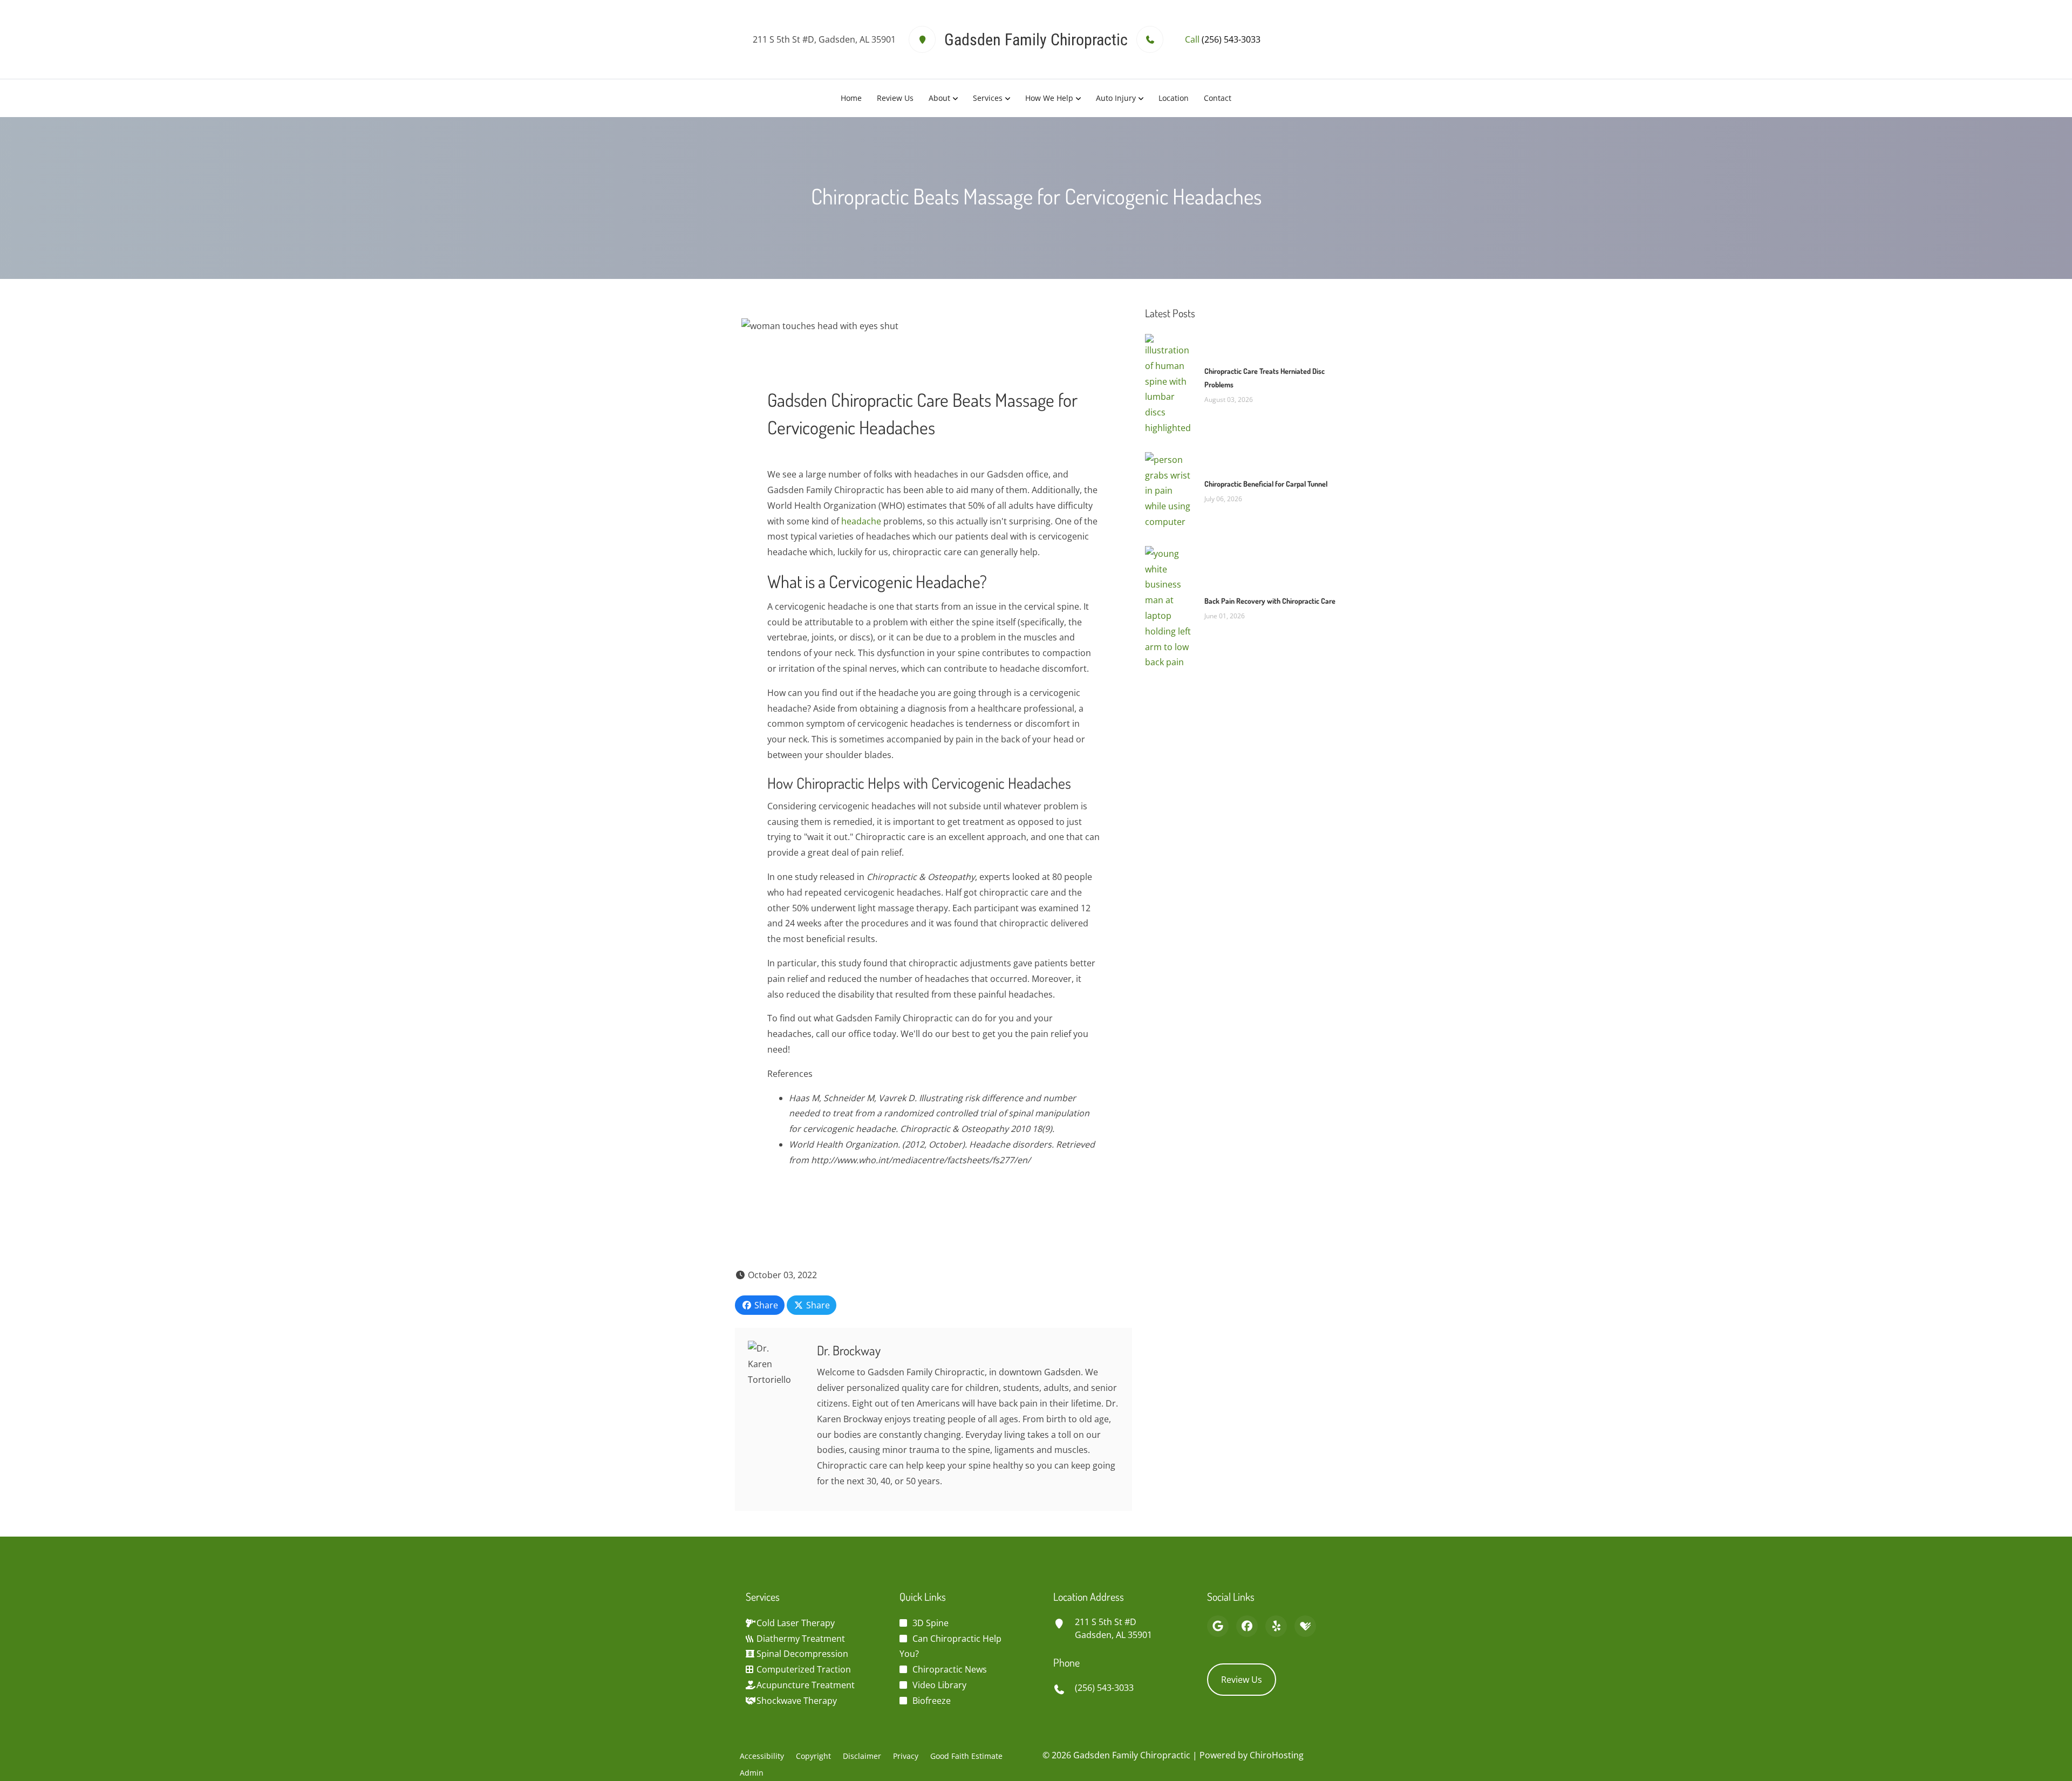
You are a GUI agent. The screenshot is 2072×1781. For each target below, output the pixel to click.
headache (861, 521)
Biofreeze (932, 1701)
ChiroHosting (1277, 1755)
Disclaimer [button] (862, 1756)
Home (851, 98)
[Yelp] (1276, 1626)
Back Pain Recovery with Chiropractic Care (1270, 601)
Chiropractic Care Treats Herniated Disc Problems (1265, 378)
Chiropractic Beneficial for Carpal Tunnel (1266, 484)
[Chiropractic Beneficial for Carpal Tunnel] (1169, 490)
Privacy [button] (906, 1756)
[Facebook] (1247, 1626)
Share (765, 1305)
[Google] (1218, 1626)
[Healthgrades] (1305, 1626)
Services (988, 98)
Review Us (895, 98)
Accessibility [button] (762, 1756)
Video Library (939, 1685)
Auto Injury (1116, 98)
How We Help (1049, 98)
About (939, 98)
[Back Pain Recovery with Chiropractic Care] (1169, 607)
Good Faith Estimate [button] (966, 1756)
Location (1174, 98)
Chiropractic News (950, 1669)
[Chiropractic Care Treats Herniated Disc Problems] (1169, 384)
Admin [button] (752, 1773)
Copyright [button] (813, 1756)
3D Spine (931, 1623)
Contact (1218, 98)
